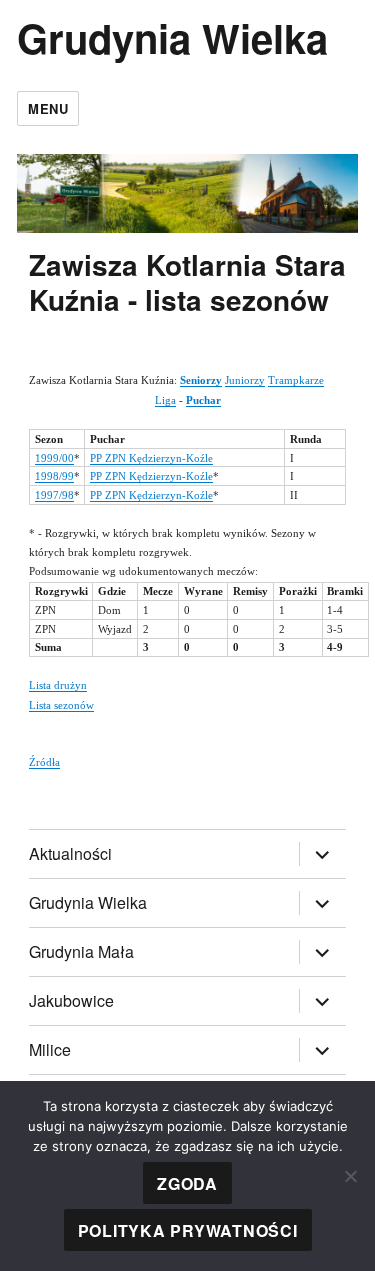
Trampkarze (296, 380)
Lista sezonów (61, 705)
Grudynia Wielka (172, 37)
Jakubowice (71, 1000)
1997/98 (54, 495)
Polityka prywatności (188, 1230)
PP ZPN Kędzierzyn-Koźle (151, 458)
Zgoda (187, 1183)
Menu (48, 108)
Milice (50, 1049)
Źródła (44, 762)
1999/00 (54, 458)
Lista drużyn (58, 685)
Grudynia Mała (81, 951)
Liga (165, 400)
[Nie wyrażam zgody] (350, 1176)
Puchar (203, 400)
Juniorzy (245, 380)
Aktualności (70, 853)
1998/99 (54, 476)
